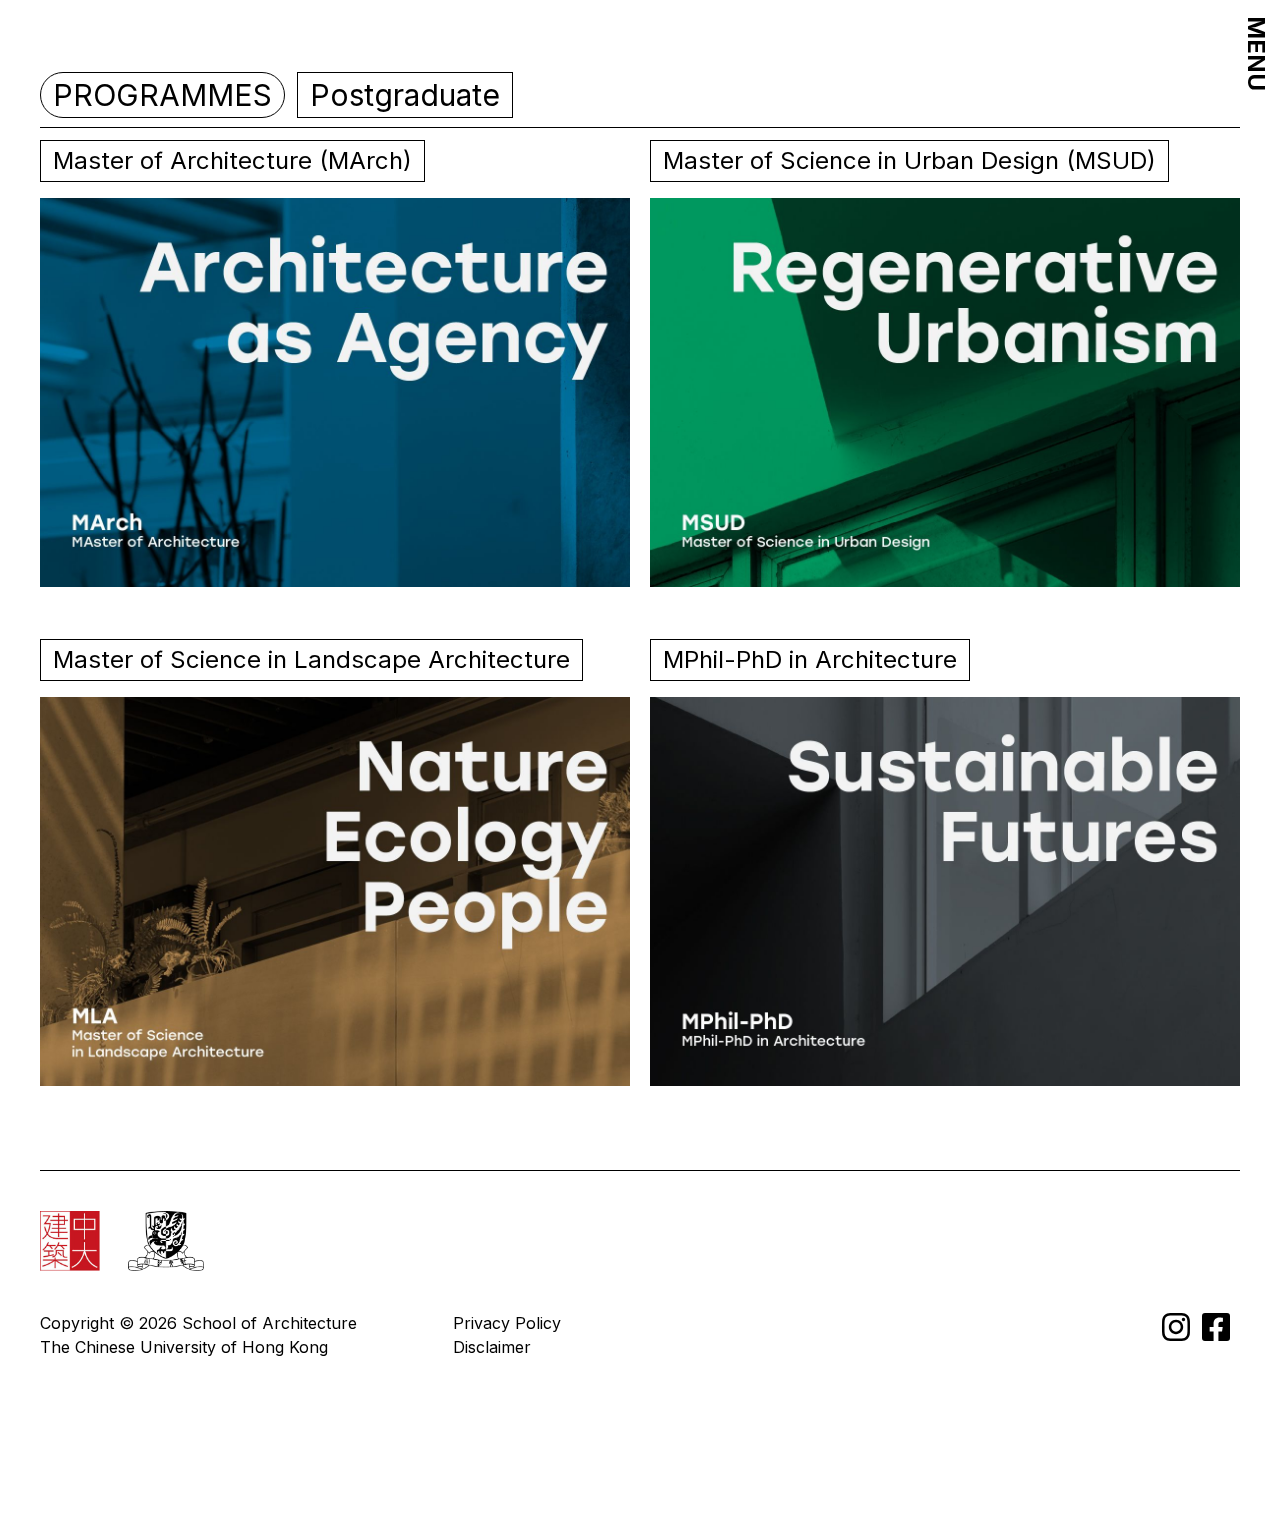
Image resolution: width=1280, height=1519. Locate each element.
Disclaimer (492, 1347)
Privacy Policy (507, 1323)
